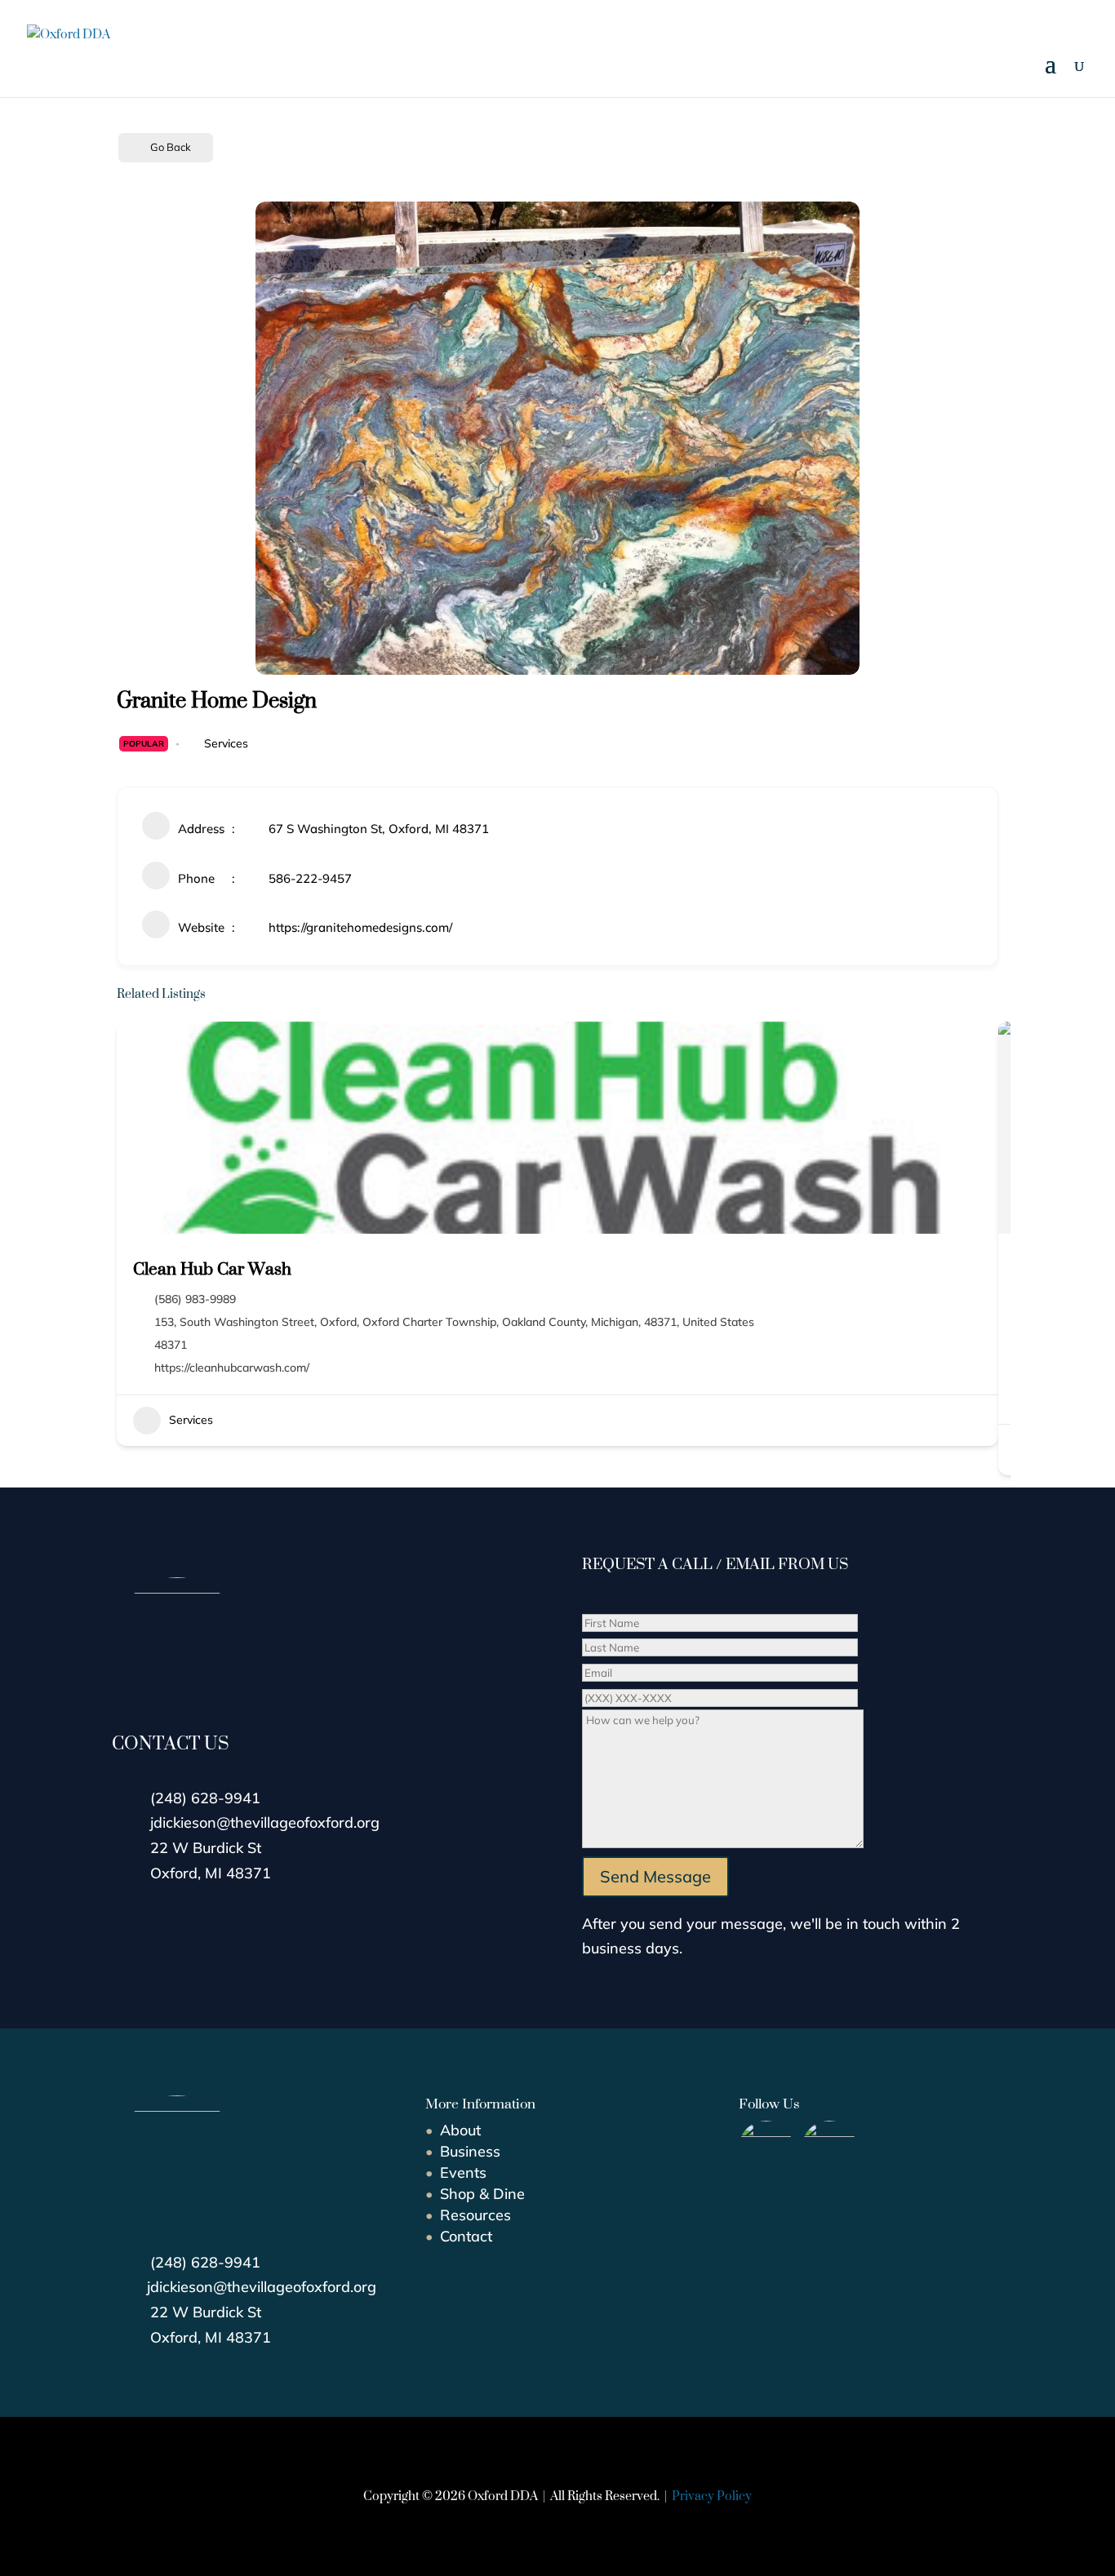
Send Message (655, 1876)
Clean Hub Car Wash (212, 1268)
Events (463, 2173)
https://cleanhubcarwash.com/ (232, 1368)
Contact (466, 2236)
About (460, 2130)
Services (226, 743)
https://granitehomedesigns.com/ (360, 927)
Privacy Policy (712, 2496)
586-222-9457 (310, 878)
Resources (475, 2215)
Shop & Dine (482, 2194)
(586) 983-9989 (195, 1299)
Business (470, 2151)
